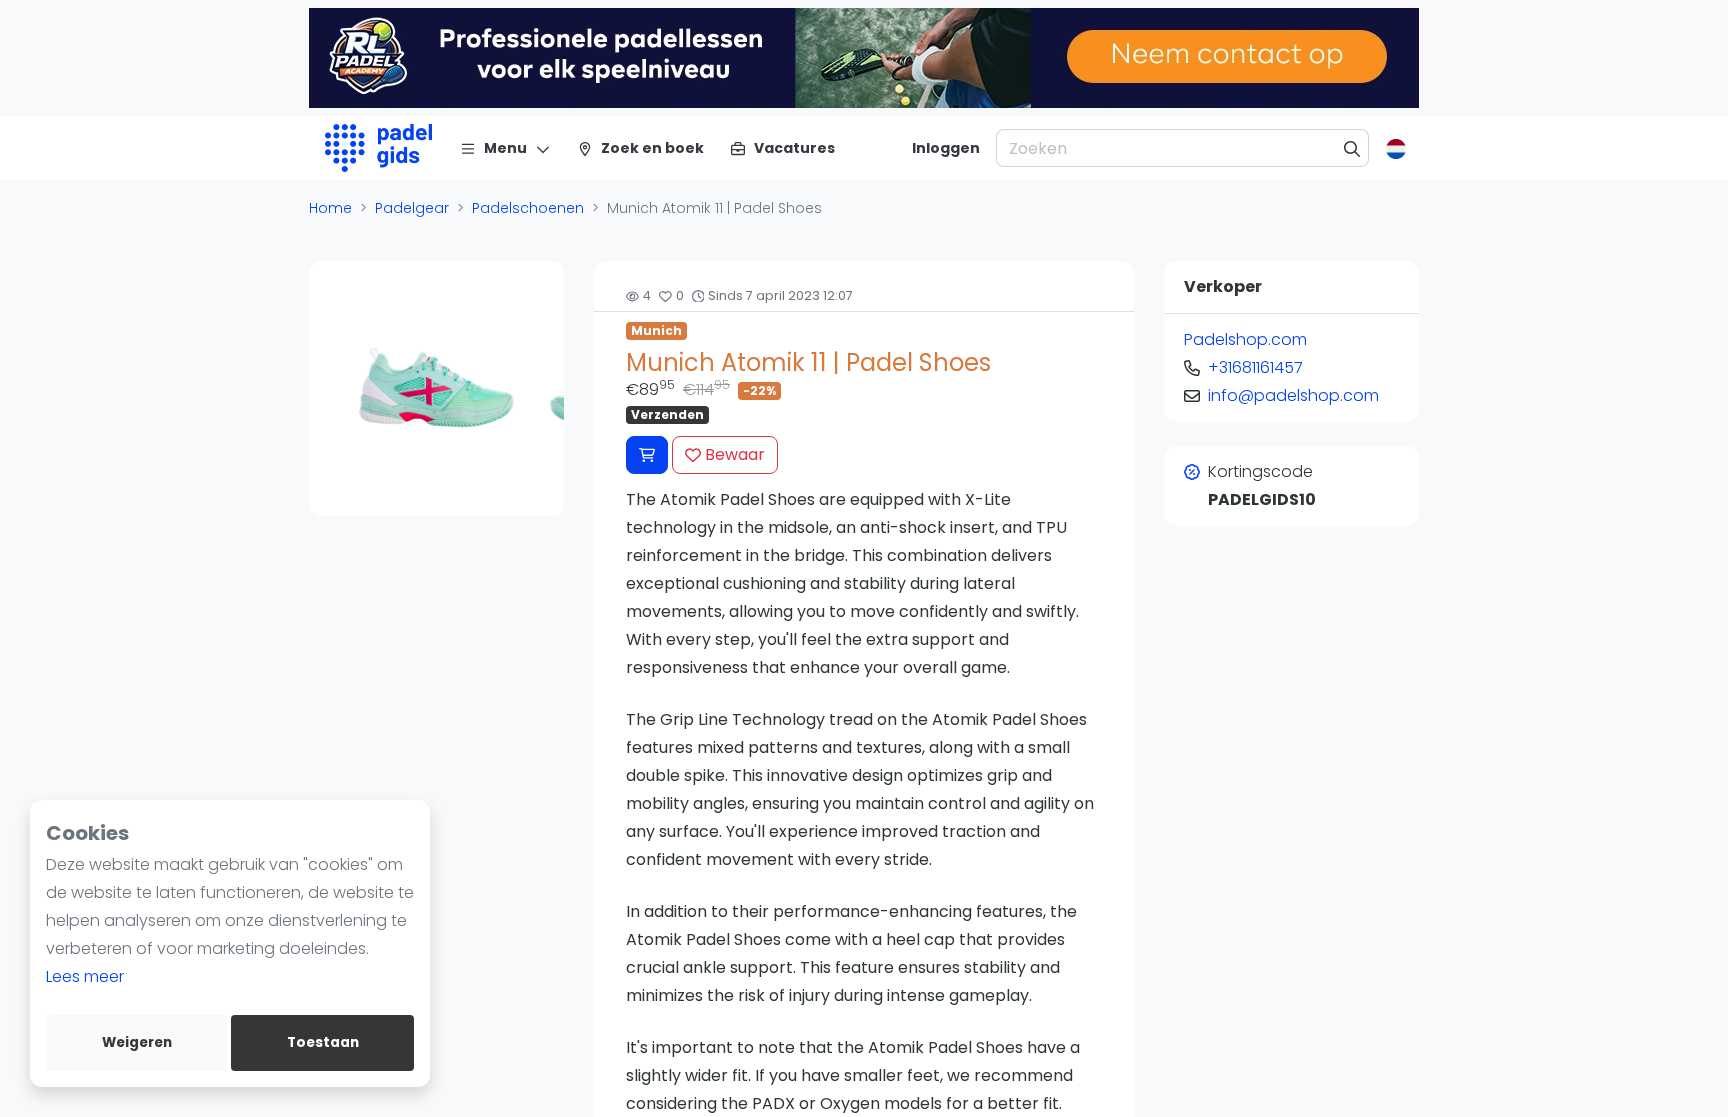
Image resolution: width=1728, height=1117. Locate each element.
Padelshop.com (1245, 339)
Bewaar (733, 454)
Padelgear (412, 208)
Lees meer (85, 976)
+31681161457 (1255, 367)
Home (330, 208)
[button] (326, 388)
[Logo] (378, 148)
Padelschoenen (528, 208)
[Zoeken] (1352, 148)
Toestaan (323, 1042)
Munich (656, 330)
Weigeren (137, 1042)
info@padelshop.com (1293, 395)
